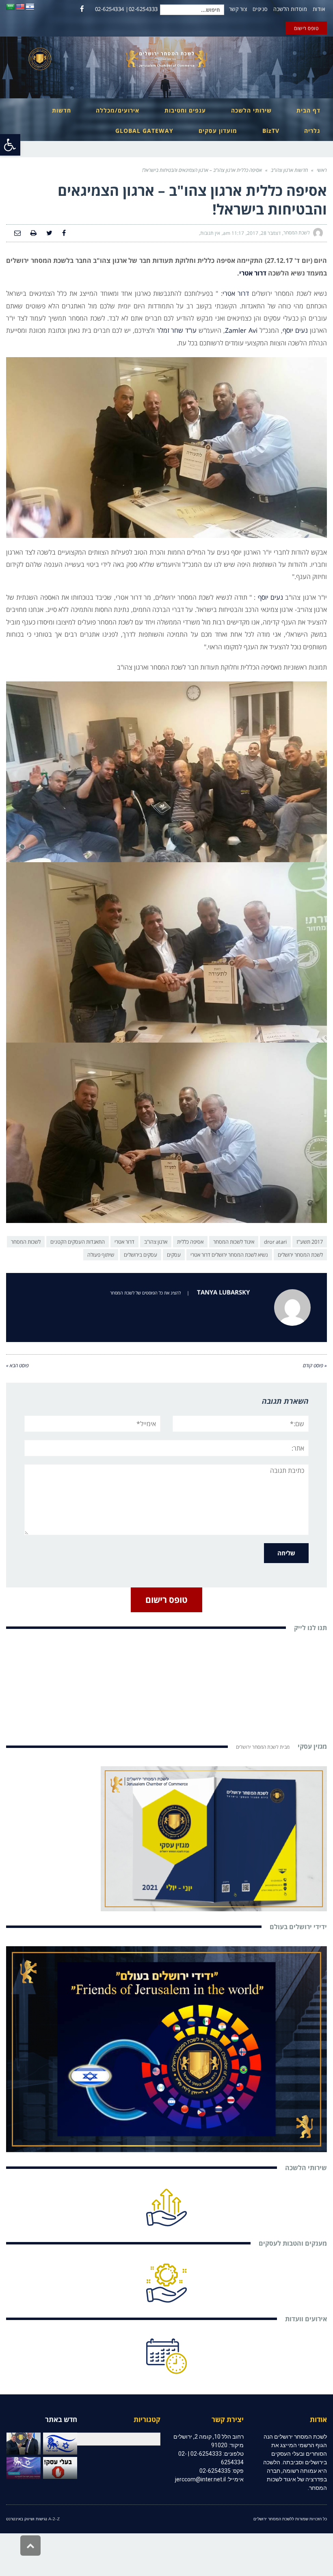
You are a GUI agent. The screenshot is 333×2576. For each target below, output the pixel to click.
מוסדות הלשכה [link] (290, 9)
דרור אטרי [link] (253, 273)
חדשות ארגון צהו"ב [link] (289, 170)
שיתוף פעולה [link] (101, 1255)
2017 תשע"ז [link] (310, 1242)
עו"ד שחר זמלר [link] (177, 330)
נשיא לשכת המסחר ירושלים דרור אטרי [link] (229, 1255)
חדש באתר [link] (61, 2419)
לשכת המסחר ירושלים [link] (300, 1255)
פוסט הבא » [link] (17, 1365)
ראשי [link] (322, 170)
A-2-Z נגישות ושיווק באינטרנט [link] (33, 2519)
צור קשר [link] (238, 9)
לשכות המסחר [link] (26, 1242)
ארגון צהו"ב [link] (156, 1242)
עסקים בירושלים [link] (141, 1255)
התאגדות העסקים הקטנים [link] (78, 1242)
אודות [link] (319, 9)
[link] (10, 145)
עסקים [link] (174, 1255)
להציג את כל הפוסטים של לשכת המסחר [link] (145, 1293)
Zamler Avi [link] (241, 330)
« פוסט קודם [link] (315, 1365)
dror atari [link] (275, 1242)
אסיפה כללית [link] (190, 1242)
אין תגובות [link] (210, 233)
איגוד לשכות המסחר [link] (234, 1242)
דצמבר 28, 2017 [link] (264, 233)
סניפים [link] (260, 9)
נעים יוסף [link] (295, 330)
